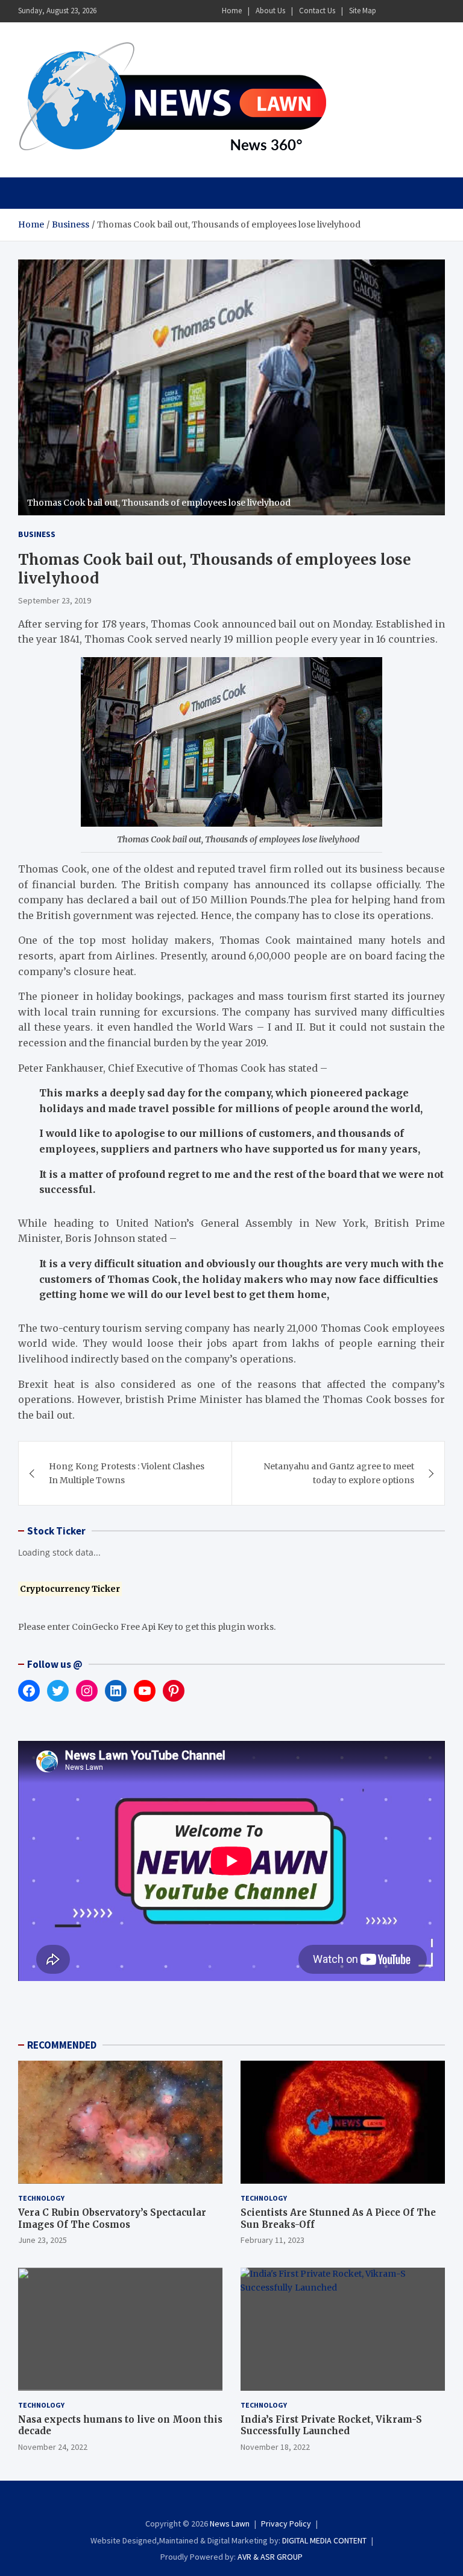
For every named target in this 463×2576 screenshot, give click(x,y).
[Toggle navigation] (33, 193)
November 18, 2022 (275, 2447)
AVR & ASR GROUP (270, 2557)
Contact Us (317, 11)
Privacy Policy (286, 2524)
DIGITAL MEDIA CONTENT (324, 2540)
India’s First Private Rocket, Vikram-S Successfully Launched (331, 2425)
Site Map (363, 11)
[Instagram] (406, 11)
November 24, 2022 (53, 2447)
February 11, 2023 (272, 2240)
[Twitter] (421, 11)
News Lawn (230, 2524)
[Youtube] (437, 11)
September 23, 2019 (55, 600)
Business (37, 534)
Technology (41, 2198)
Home (232, 11)
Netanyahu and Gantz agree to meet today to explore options (339, 1473)
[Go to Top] (433, 2522)
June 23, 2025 (43, 2240)
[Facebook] (390, 11)
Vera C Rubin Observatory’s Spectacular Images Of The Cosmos (112, 2218)
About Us (270, 11)
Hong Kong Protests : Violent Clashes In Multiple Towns (127, 1473)
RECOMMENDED (62, 2045)
